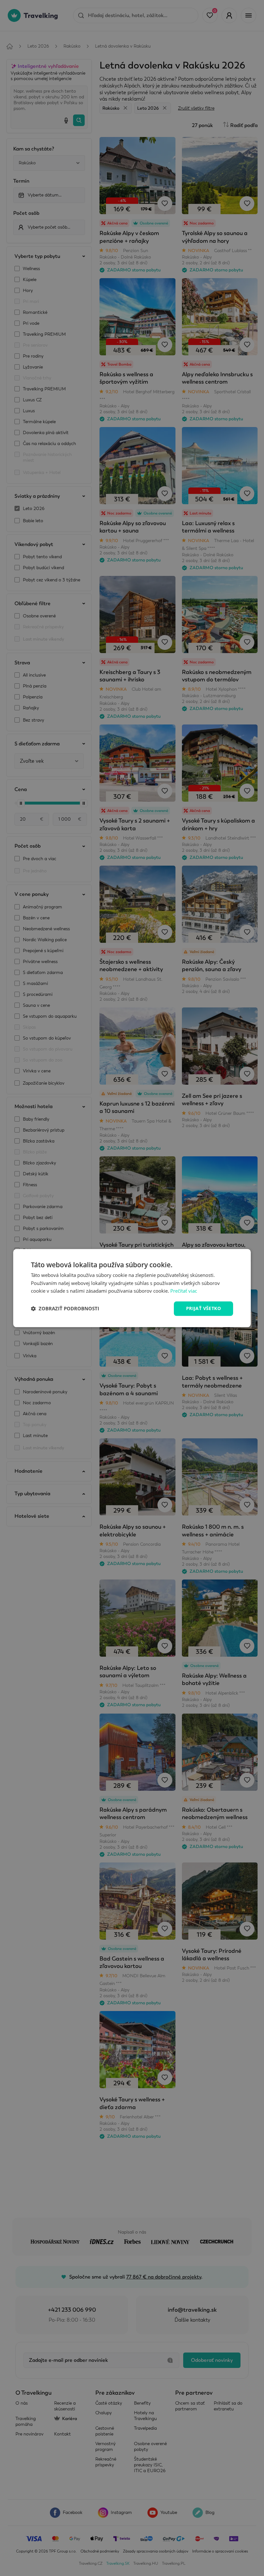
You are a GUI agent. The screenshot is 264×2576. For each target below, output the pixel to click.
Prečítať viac (184, 1291)
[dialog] (132, 1288)
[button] (65, 1309)
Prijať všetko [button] (203, 1308)
